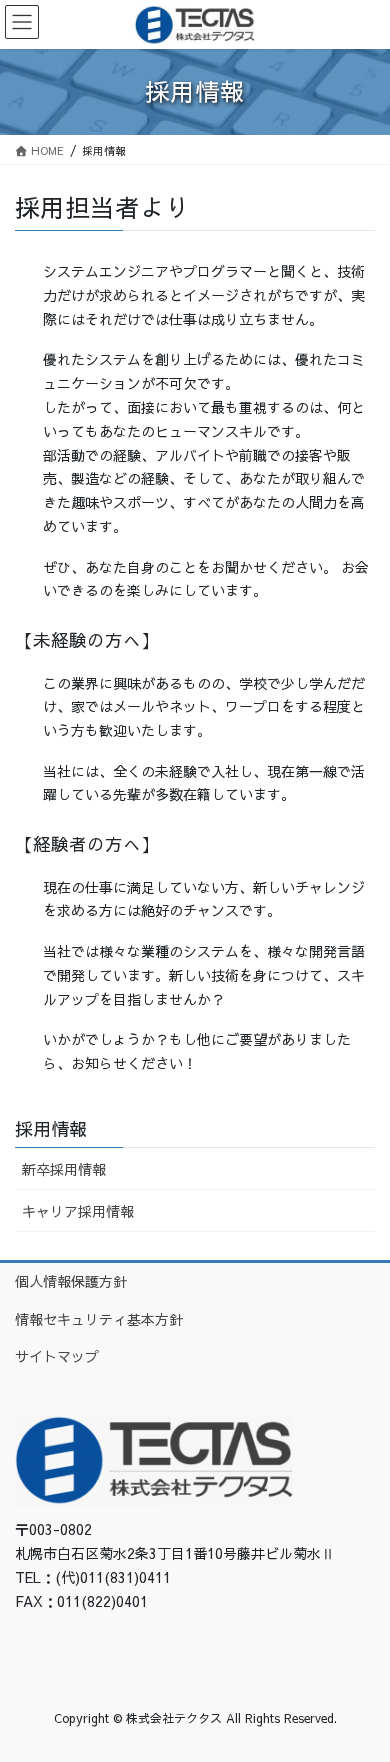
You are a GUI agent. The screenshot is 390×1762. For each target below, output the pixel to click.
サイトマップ (57, 1356)
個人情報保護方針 (71, 1281)
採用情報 (51, 1128)
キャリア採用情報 (78, 1211)
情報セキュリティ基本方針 (99, 1319)
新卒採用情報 (64, 1169)
